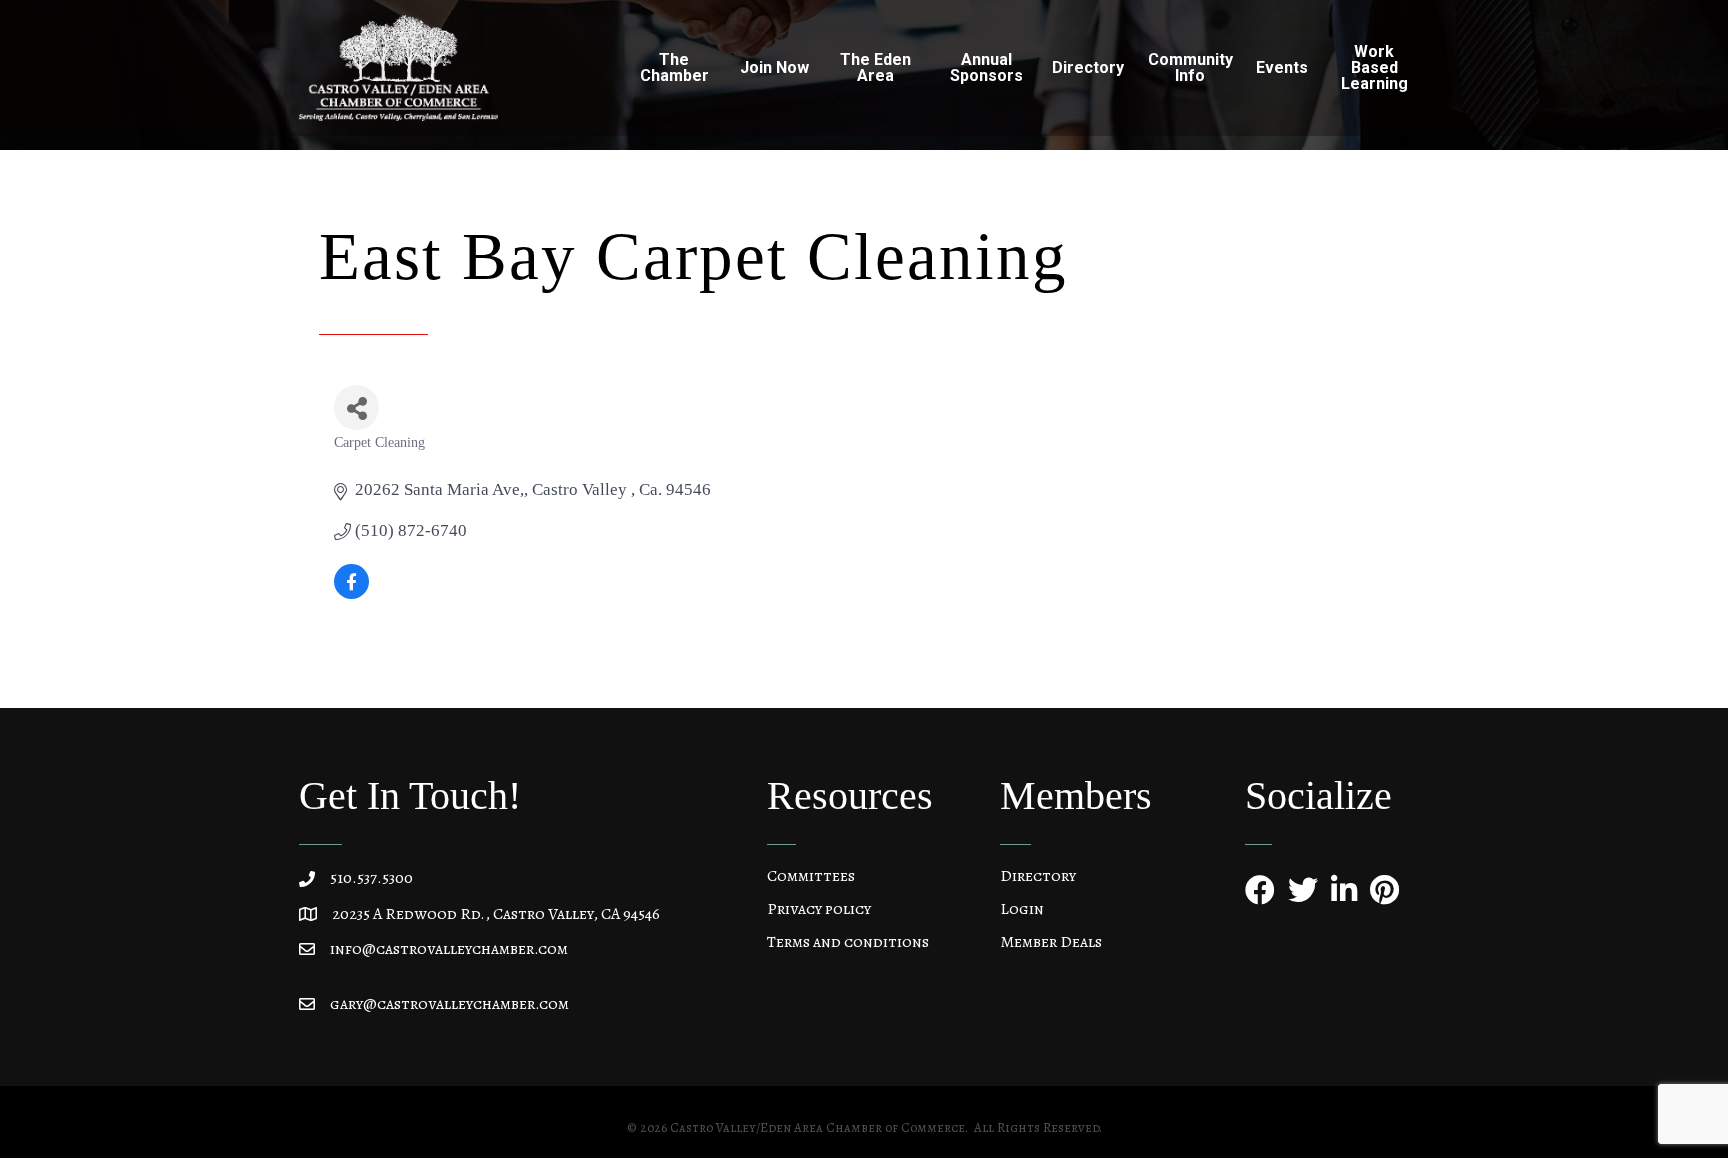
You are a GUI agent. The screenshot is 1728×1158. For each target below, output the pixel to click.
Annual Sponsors (986, 67)
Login (1022, 909)
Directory (1038, 876)
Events (1282, 67)
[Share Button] (356, 407)
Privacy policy (819, 909)
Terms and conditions (848, 942)
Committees (811, 876)
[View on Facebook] (351, 593)
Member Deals (1051, 942)
